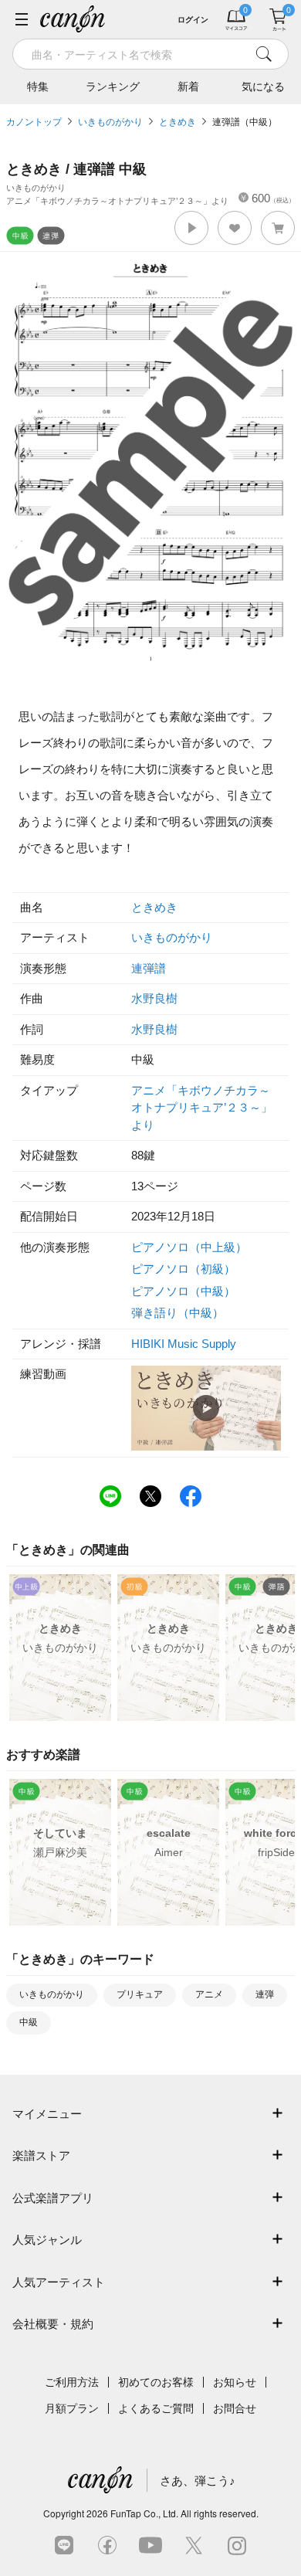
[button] (191, 228)
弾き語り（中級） (178, 1313)
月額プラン (72, 2408)
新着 (188, 87)
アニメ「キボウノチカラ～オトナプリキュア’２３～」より (202, 1108)
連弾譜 (149, 968)
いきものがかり (110, 122)
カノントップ (34, 122)
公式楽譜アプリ (53, 2198)
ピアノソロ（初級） (183, 1269)
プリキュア (140, 1994)
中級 (29, 2022)
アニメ (209, 1994)
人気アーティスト (59, 2282)
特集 (38, 87)
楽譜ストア (41, 2155)
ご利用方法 (72, 2382)
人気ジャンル (47, 2240)
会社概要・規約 (53, 2324)
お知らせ (235, 2382)
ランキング (113, 87)
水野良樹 (154, 998)
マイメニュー (47, 2114)
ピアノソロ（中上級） (189, 1247)
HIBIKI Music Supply (184, 1344)
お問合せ (235, 2408)
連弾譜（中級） (245, 122)
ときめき (178, 122)
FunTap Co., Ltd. (144, 2513)
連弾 (265, 1994)
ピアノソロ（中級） (183, 1291)
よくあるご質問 (156, 2408)
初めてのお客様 (156, 2382)
